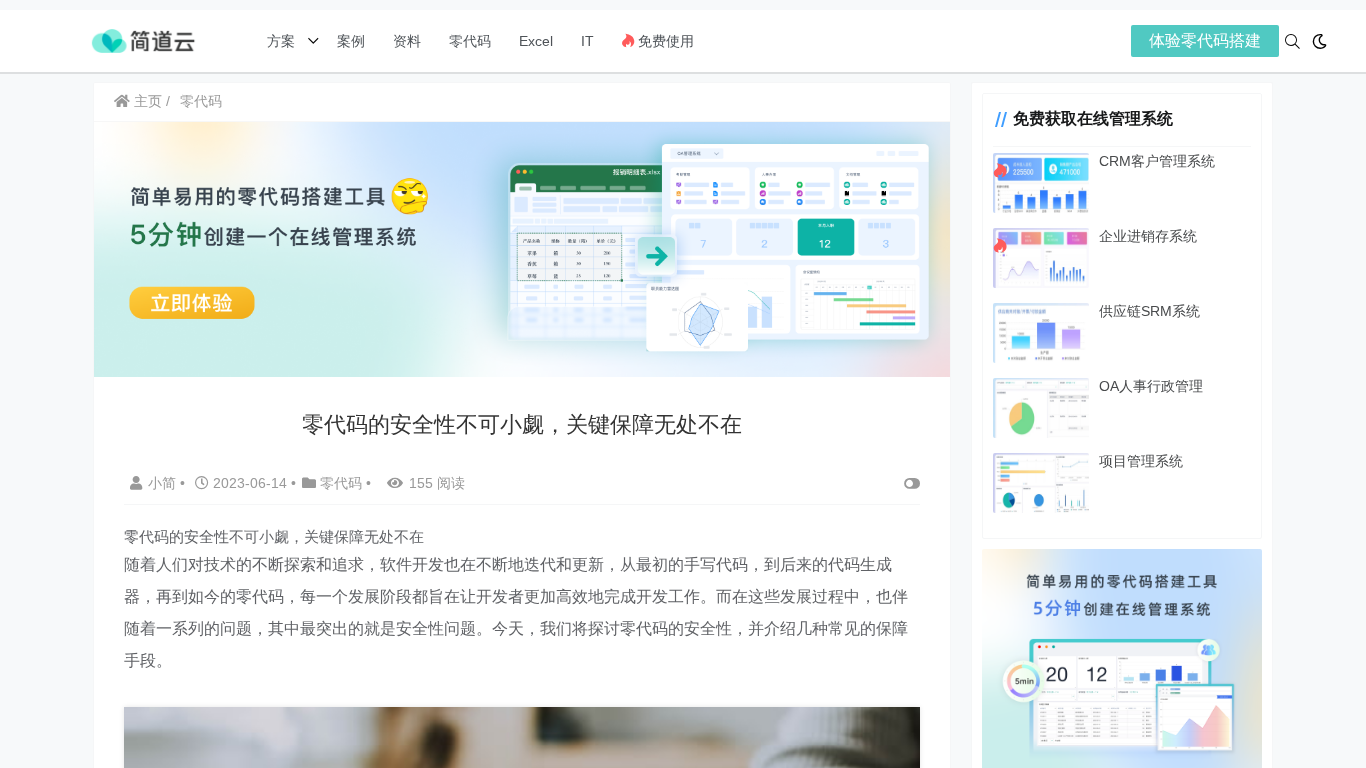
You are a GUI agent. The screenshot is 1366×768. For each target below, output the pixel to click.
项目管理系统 (1141, 461)
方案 (283, 41)
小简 (164, 483)
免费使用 (664, 41)
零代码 (470, 41)
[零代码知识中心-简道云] (143, 39)
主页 (146, 101)
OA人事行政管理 (1151, 386)
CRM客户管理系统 (1157, 161)
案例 (349, 41)
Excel (536, 41)
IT (587, 41)
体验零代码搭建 (1205, 40)
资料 (407, 41)
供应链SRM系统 (1149, 311)
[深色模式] (1319, 41)
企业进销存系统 (1148, 236)
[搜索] (1292, 41)
